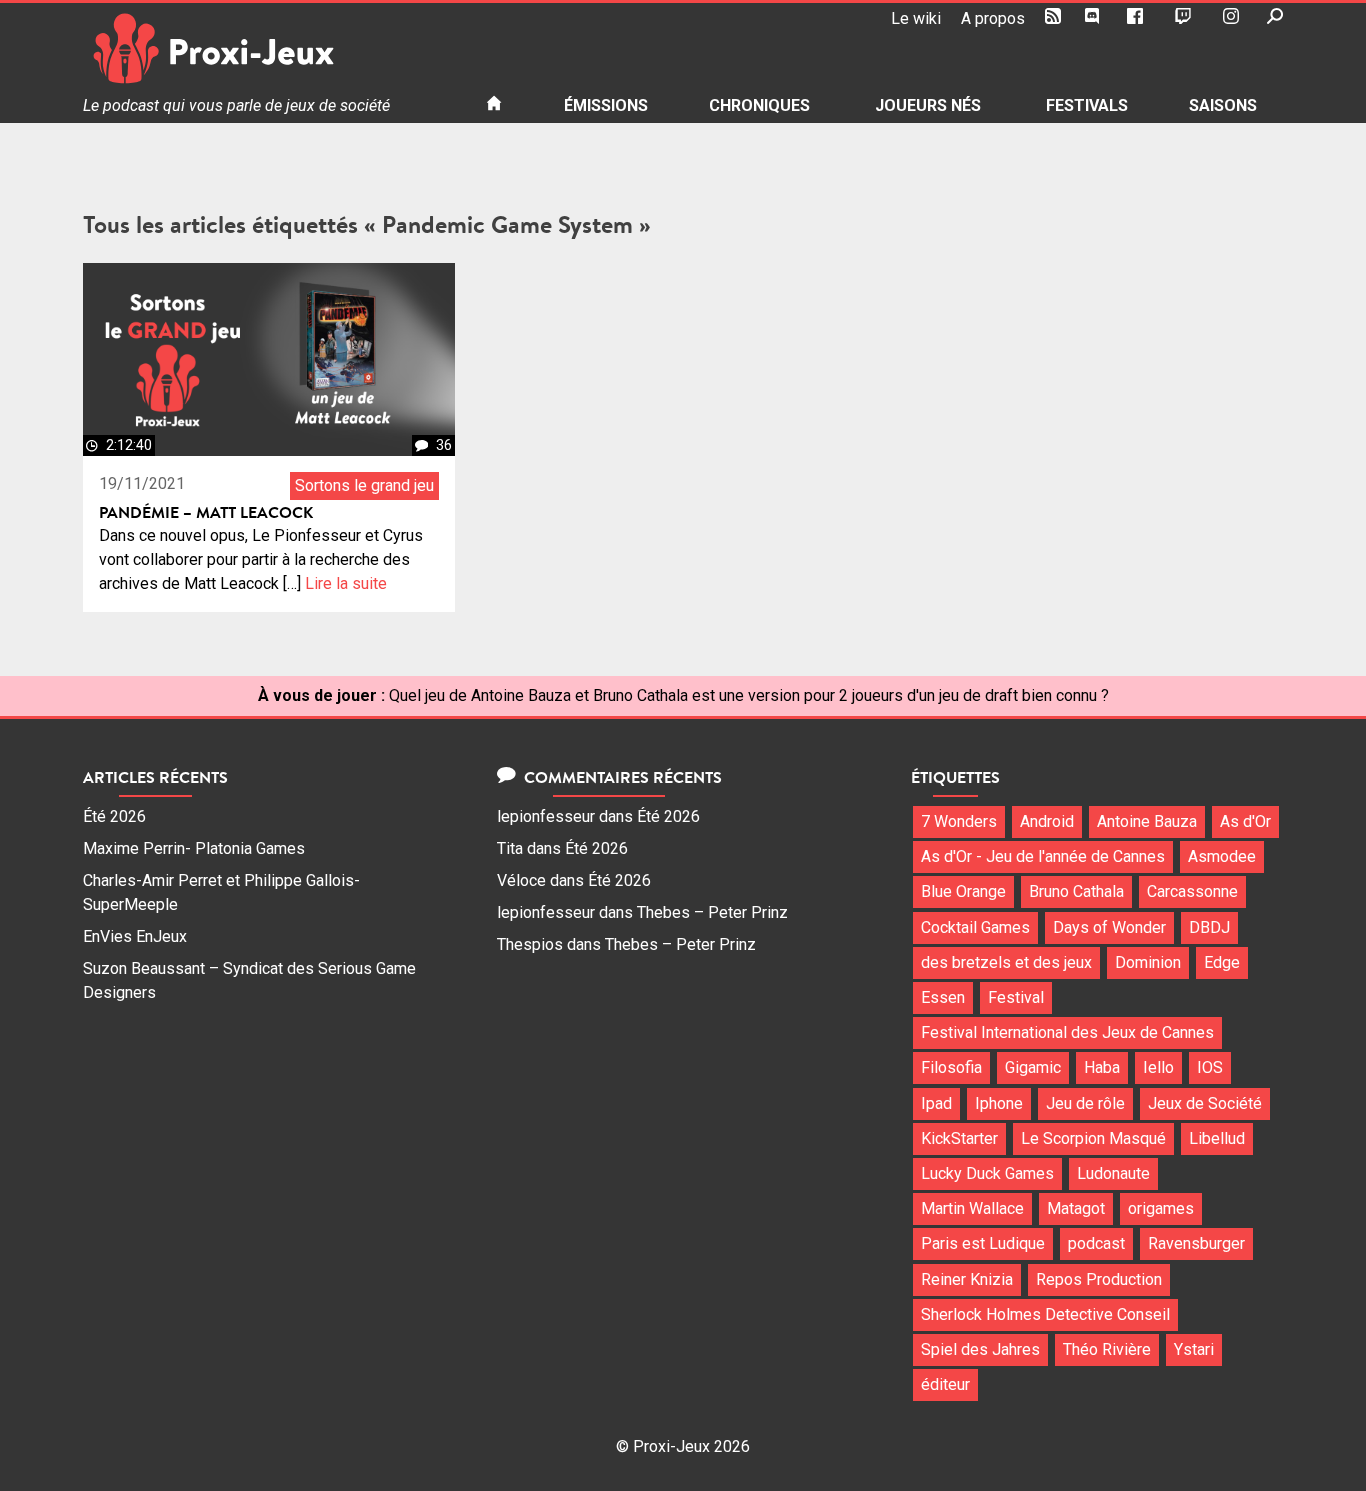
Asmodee (1222, 856)
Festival (1016, 997)
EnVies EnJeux (135, 936)
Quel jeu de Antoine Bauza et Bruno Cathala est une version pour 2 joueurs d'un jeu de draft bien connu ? (749, 695)
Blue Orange (963, 891)
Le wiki (916, 18)
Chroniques (759, 105)
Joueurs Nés (928, 105)
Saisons (1223, 105)
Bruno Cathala (1076, 891)
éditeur (945, 1384)
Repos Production (1099, 1279)
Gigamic (1033, 1067)
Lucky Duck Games (987, 1173)
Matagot (1076, 1208)
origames (1161, 1208)
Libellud (1217, 1138)
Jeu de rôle (1085, 1103)
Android (1047, 821)
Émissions (606, 105)
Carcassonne (1192, 891)
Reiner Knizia (967, 1279)
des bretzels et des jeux (1006, 962)
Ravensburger (1196, 1243)
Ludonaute (1113, 1173)
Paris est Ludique (983, 1243)
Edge (1222, 962)
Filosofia (951, 1067)
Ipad (936, 1103)
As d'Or (1245, 821)
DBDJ (1209, 927)
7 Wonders (959, 821)
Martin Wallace (972, 1208)
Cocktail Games (975, 927)
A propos (993, 18)
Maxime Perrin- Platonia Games (194, 848)
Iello (1158, 1067)
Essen (943, 997)
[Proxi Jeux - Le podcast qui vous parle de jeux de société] (268, 48)
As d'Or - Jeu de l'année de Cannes (1043, 856)
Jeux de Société (1205, 1103)
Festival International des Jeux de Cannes (1067, 1032)
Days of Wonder (1109, 927)
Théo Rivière (1107, 1349)
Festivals (1087, 105)
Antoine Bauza (1147, 821)
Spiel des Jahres (980, 1349)
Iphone (999, 1103)
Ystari (1194, 1349)
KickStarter (959, 1138)
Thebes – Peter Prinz (712, 912)
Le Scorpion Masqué (1093, 1138)
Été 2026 (114, 816)
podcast (1096, 1243)
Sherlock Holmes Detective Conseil (1045, 1314)
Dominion (1148, 962)
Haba (1102, 1067)
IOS (1210, 1067)
